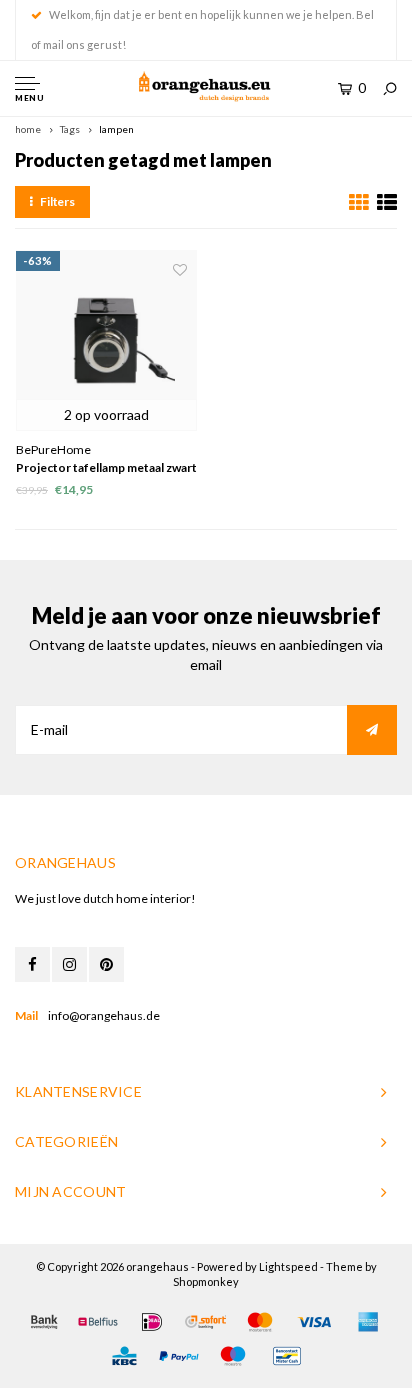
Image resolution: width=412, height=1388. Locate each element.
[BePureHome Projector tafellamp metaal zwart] (106, 340)
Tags (70, 129)
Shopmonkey (206, 1281)
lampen (116, 129)
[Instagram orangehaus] (69, 964)
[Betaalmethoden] (44, 1322)
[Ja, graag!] (372, 730)
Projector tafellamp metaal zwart (106, 467)
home (28, 129)
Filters (57, 201)
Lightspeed (288, 1266)
